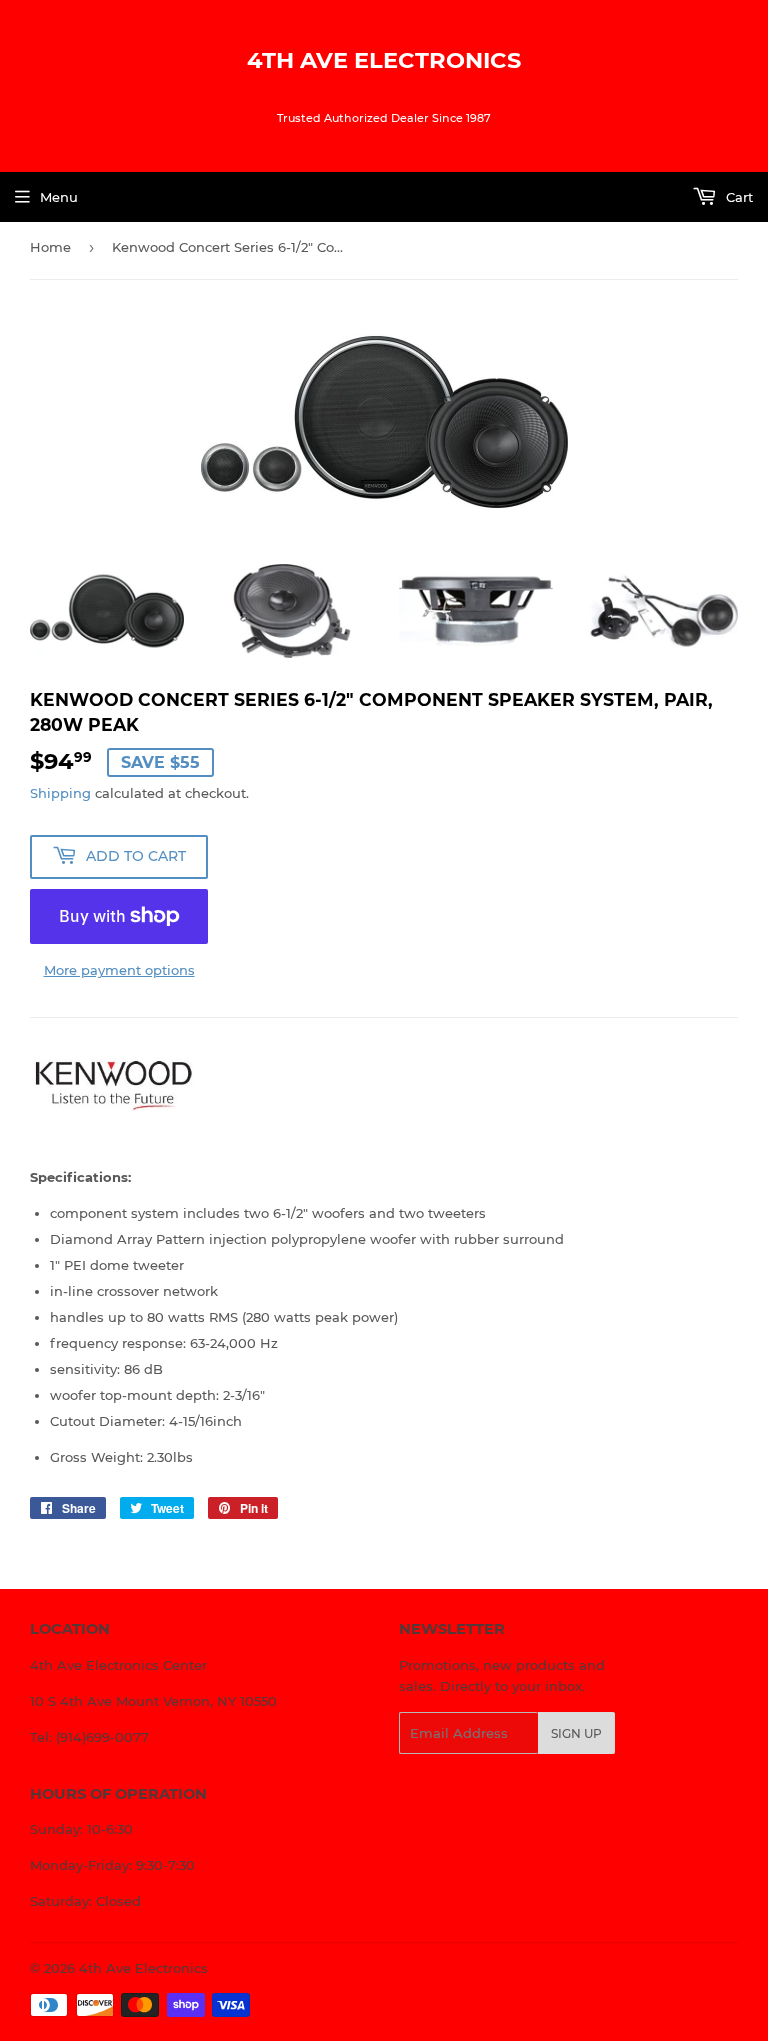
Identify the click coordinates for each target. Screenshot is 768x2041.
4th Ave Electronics (384, 60)
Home (50, 247)
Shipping (60, 793)
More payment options (119, 970)
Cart (737, 197)
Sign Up (576, 1733)
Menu (59, 197)
